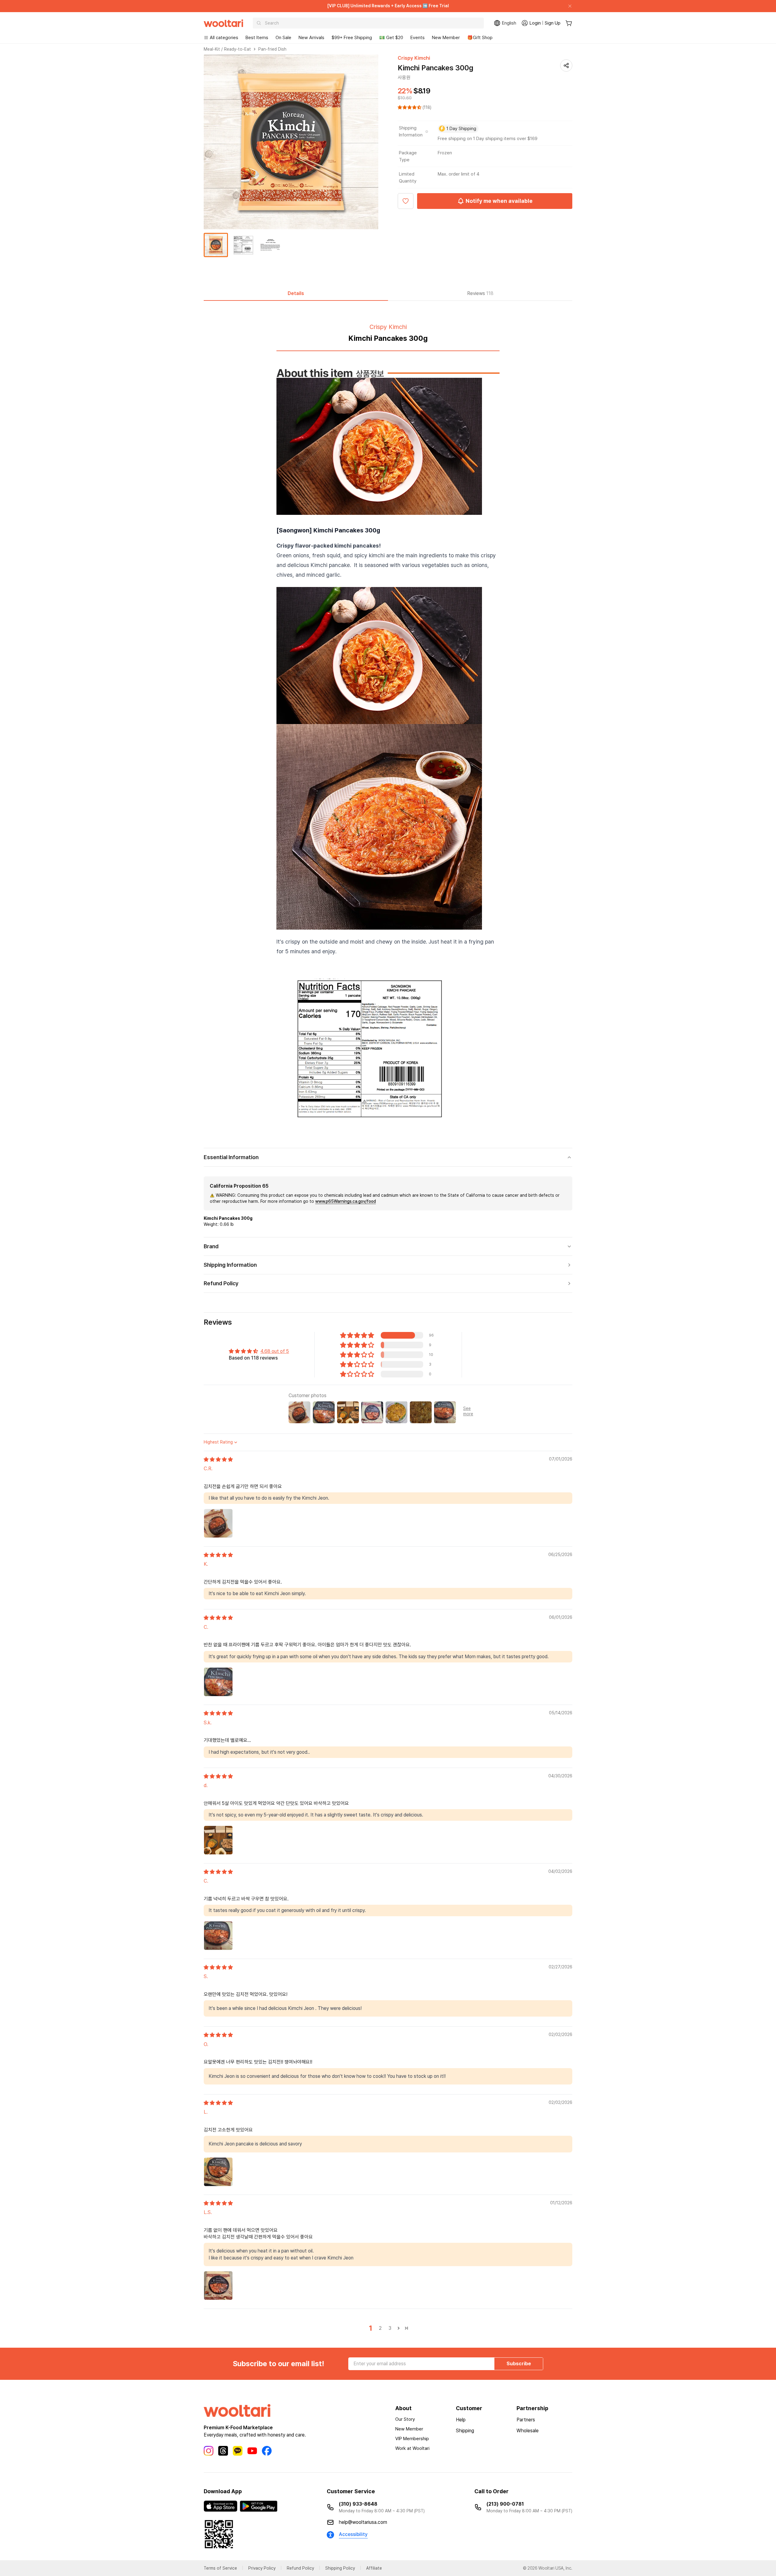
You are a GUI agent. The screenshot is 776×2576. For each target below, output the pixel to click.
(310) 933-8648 (358, 2504)
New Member (446, 38)
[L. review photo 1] (218, 2172)
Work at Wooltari (412, 2448)
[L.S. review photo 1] (218, 2286)
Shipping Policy (340, 2568)
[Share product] (566, 65)
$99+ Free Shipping (352, 38)
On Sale (283, 38)
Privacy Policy (262, 2568)
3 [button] (390, 2328)
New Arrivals (311, 38)
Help (461, 2420)
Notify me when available (499, 201)
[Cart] (569, 23)
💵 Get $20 (391, 38)
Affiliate (374, 2568)
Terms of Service (220, 2568)
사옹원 (404, 77)
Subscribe (519, 2364)
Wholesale (528, 2431)
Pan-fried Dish (272, 49)
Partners (526, 2420)
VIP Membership (412, 2439)
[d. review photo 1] (218, 1840)
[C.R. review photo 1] (218, 1523)
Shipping (465, 2431)
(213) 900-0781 (505, 2504)
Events (418, 38)
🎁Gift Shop (480, 38)
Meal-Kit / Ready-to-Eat (227, 49)
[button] (410, 107)
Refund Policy (300, 2568)
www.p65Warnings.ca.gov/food (346, 1201)
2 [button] (380, 2328)
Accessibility (353, 2534)
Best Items (257, 38)
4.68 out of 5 (275, 1351)
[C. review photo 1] (218, 1682)
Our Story (405, 2419)
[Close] (567, 6)
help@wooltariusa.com (363, 2522)
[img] (218, 1459)
